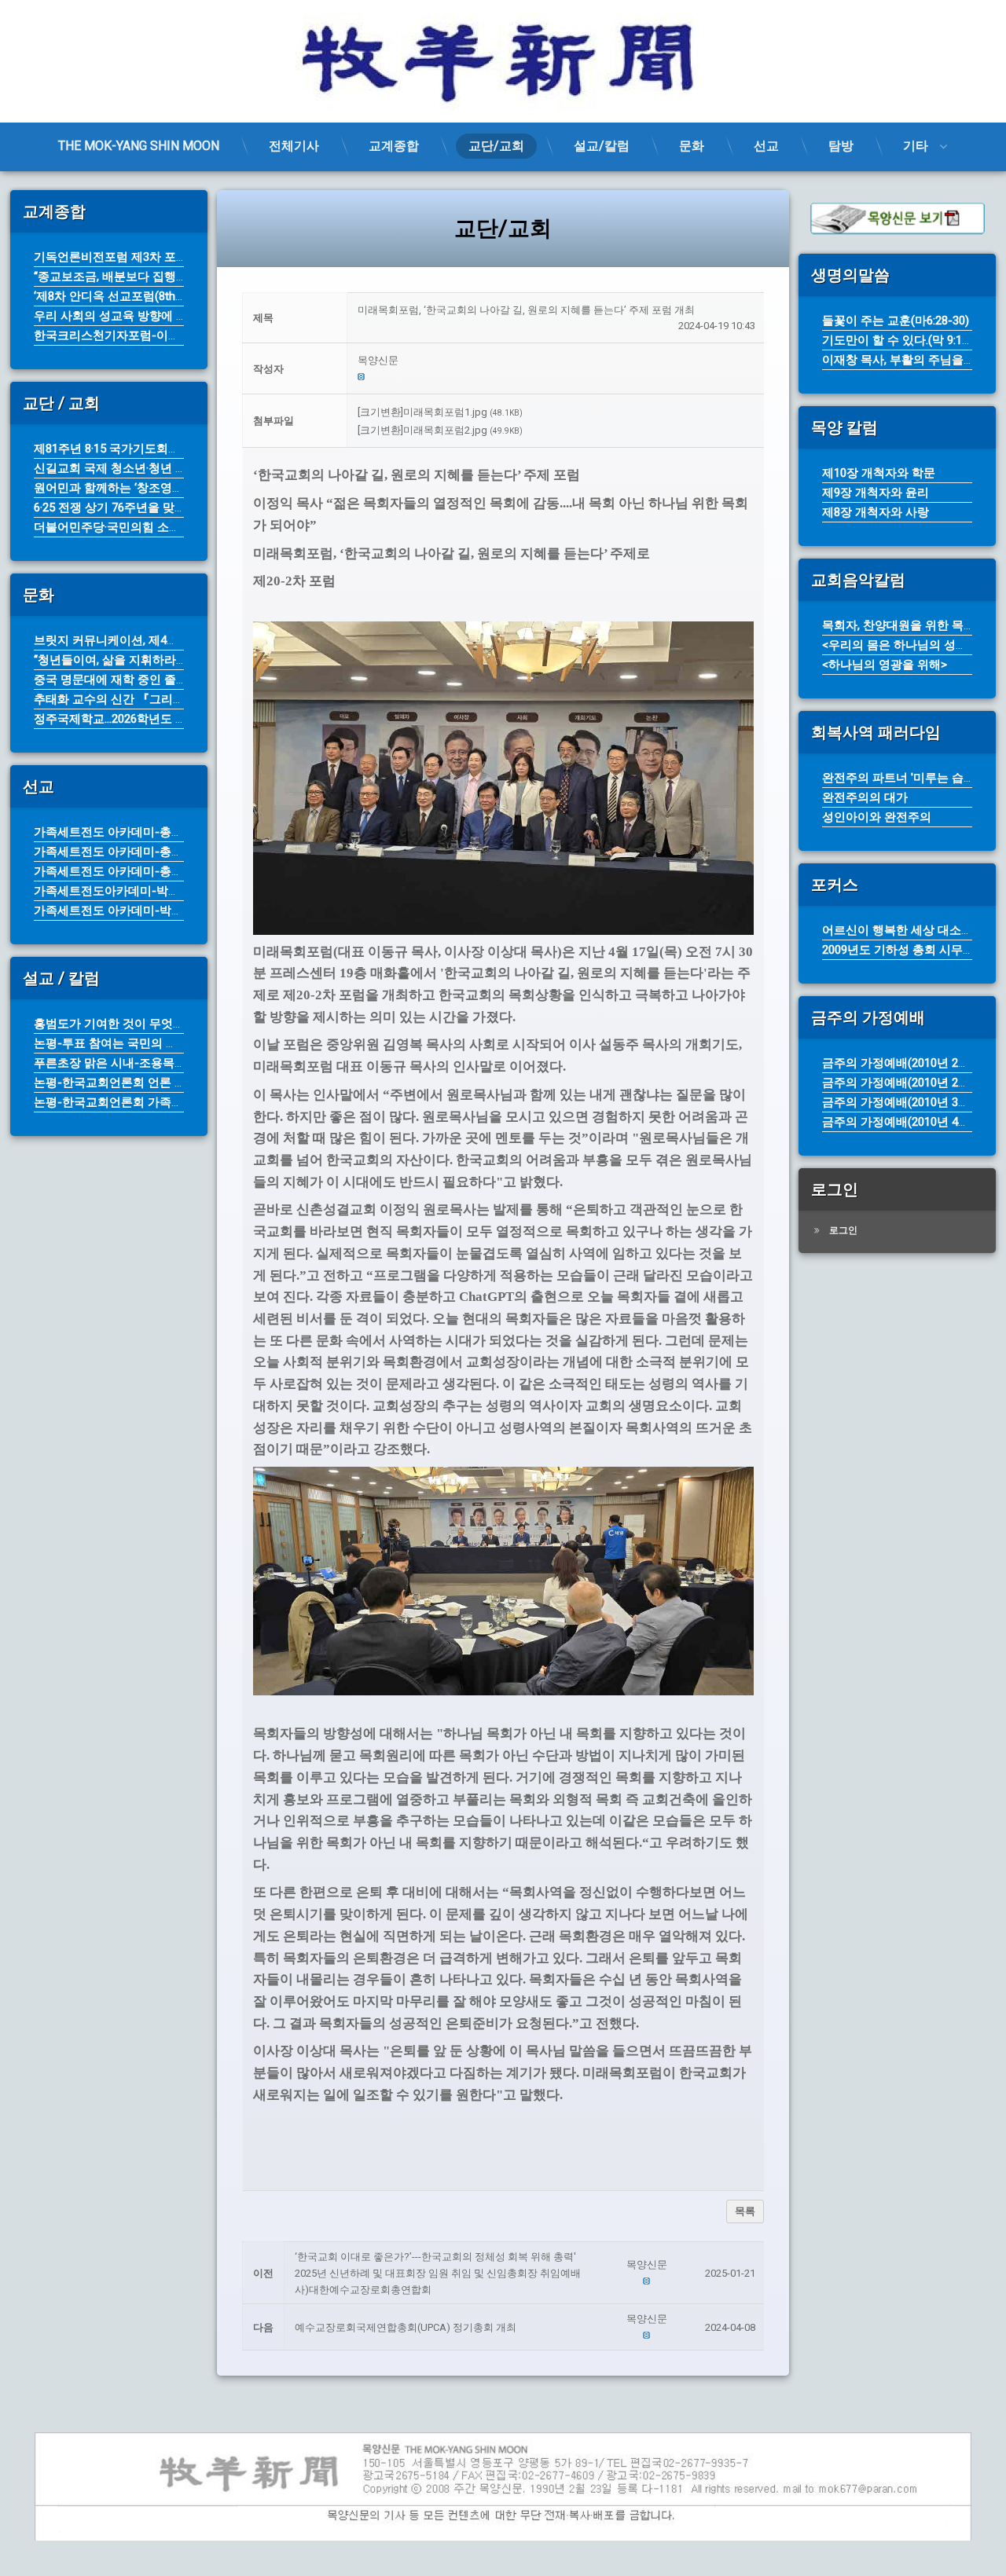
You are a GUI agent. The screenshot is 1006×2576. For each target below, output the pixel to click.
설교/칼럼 (602, 146)
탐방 (841, 146)
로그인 (843, 1230)
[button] (556, 361)
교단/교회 (496, 146)
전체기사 (294, 146)
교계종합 (394, 146)
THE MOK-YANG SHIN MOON (139, 146)
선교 (766, 146)
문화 (692, 146)
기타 (916, 146)
